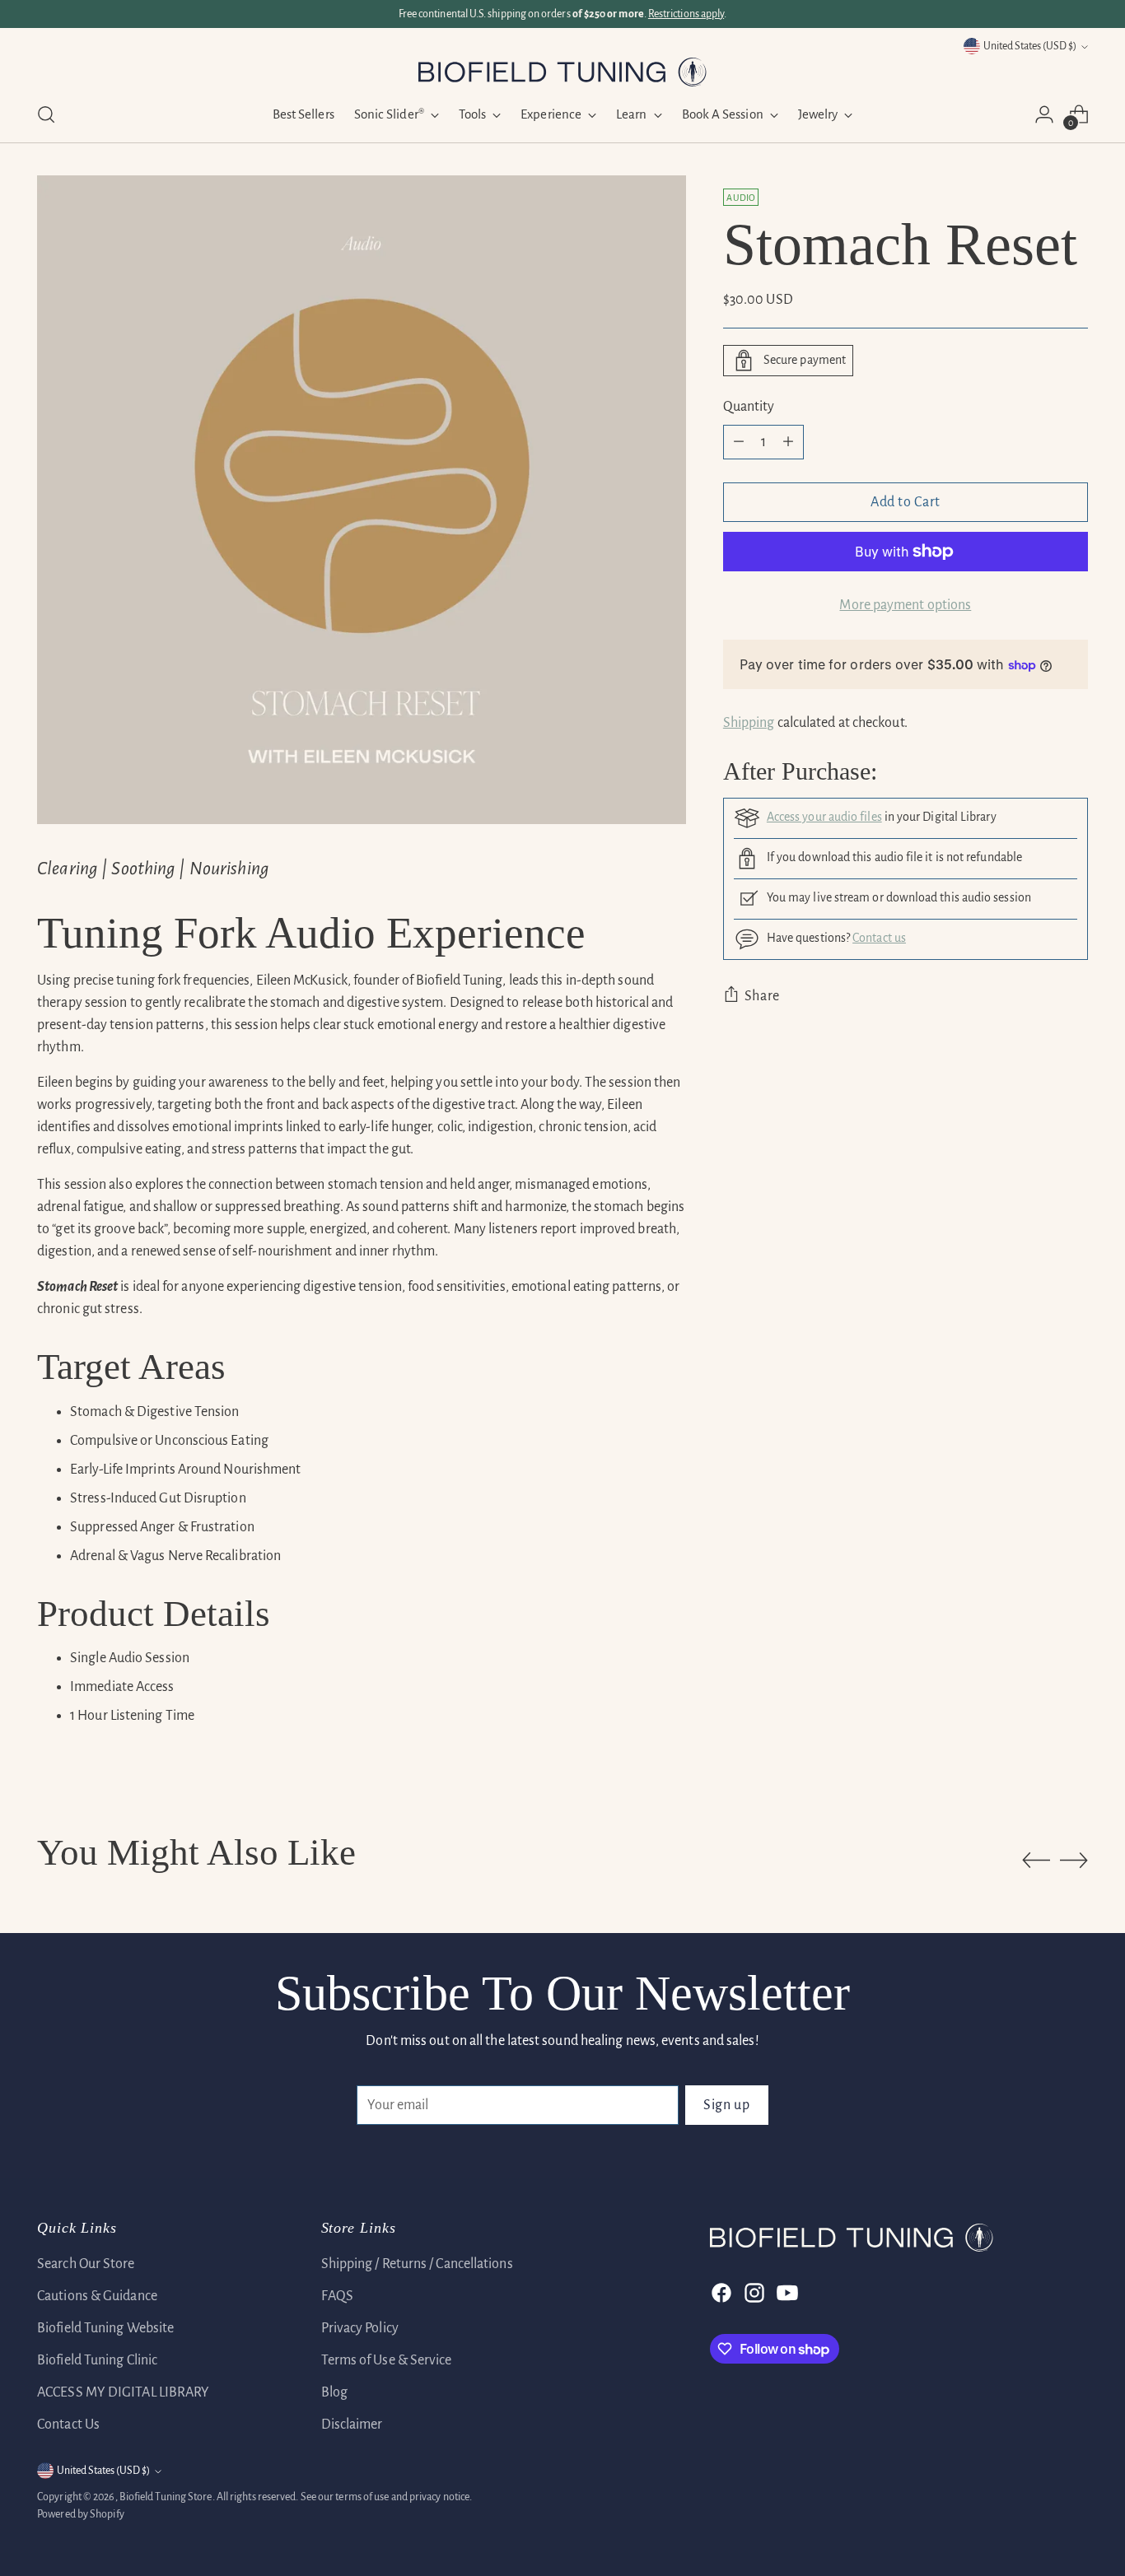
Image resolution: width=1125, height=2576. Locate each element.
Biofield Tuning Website (105, 2328)
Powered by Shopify (81, 2514)
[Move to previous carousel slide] (1036, 1861)
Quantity (749, 407)
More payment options (905, 605)
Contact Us (68, 2425)
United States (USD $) (1030, 46)
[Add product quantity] (788, 442)
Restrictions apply (686, 14)
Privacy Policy (360, 2328)
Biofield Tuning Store (166, 2497)
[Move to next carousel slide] (1074, 1860)
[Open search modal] (46, 114)
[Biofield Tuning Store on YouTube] (786, 2293)
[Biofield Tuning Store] (562, 72)
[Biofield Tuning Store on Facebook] (720, 2293)
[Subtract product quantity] (739, 442)
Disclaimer (352, 2425)
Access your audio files (824, 817)
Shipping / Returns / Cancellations (417, 2264)
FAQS (337, 2296)
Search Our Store (86, 2264)
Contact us (879, 938)
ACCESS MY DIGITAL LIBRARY (123, 2392)
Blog (334, 2392)
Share (762, 996)
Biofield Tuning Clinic (97, 2360)
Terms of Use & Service (387, 2360)
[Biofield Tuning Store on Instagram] (753, 2293)
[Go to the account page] (1044, 114)
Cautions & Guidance (97, 2296)
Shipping (749, 723)
